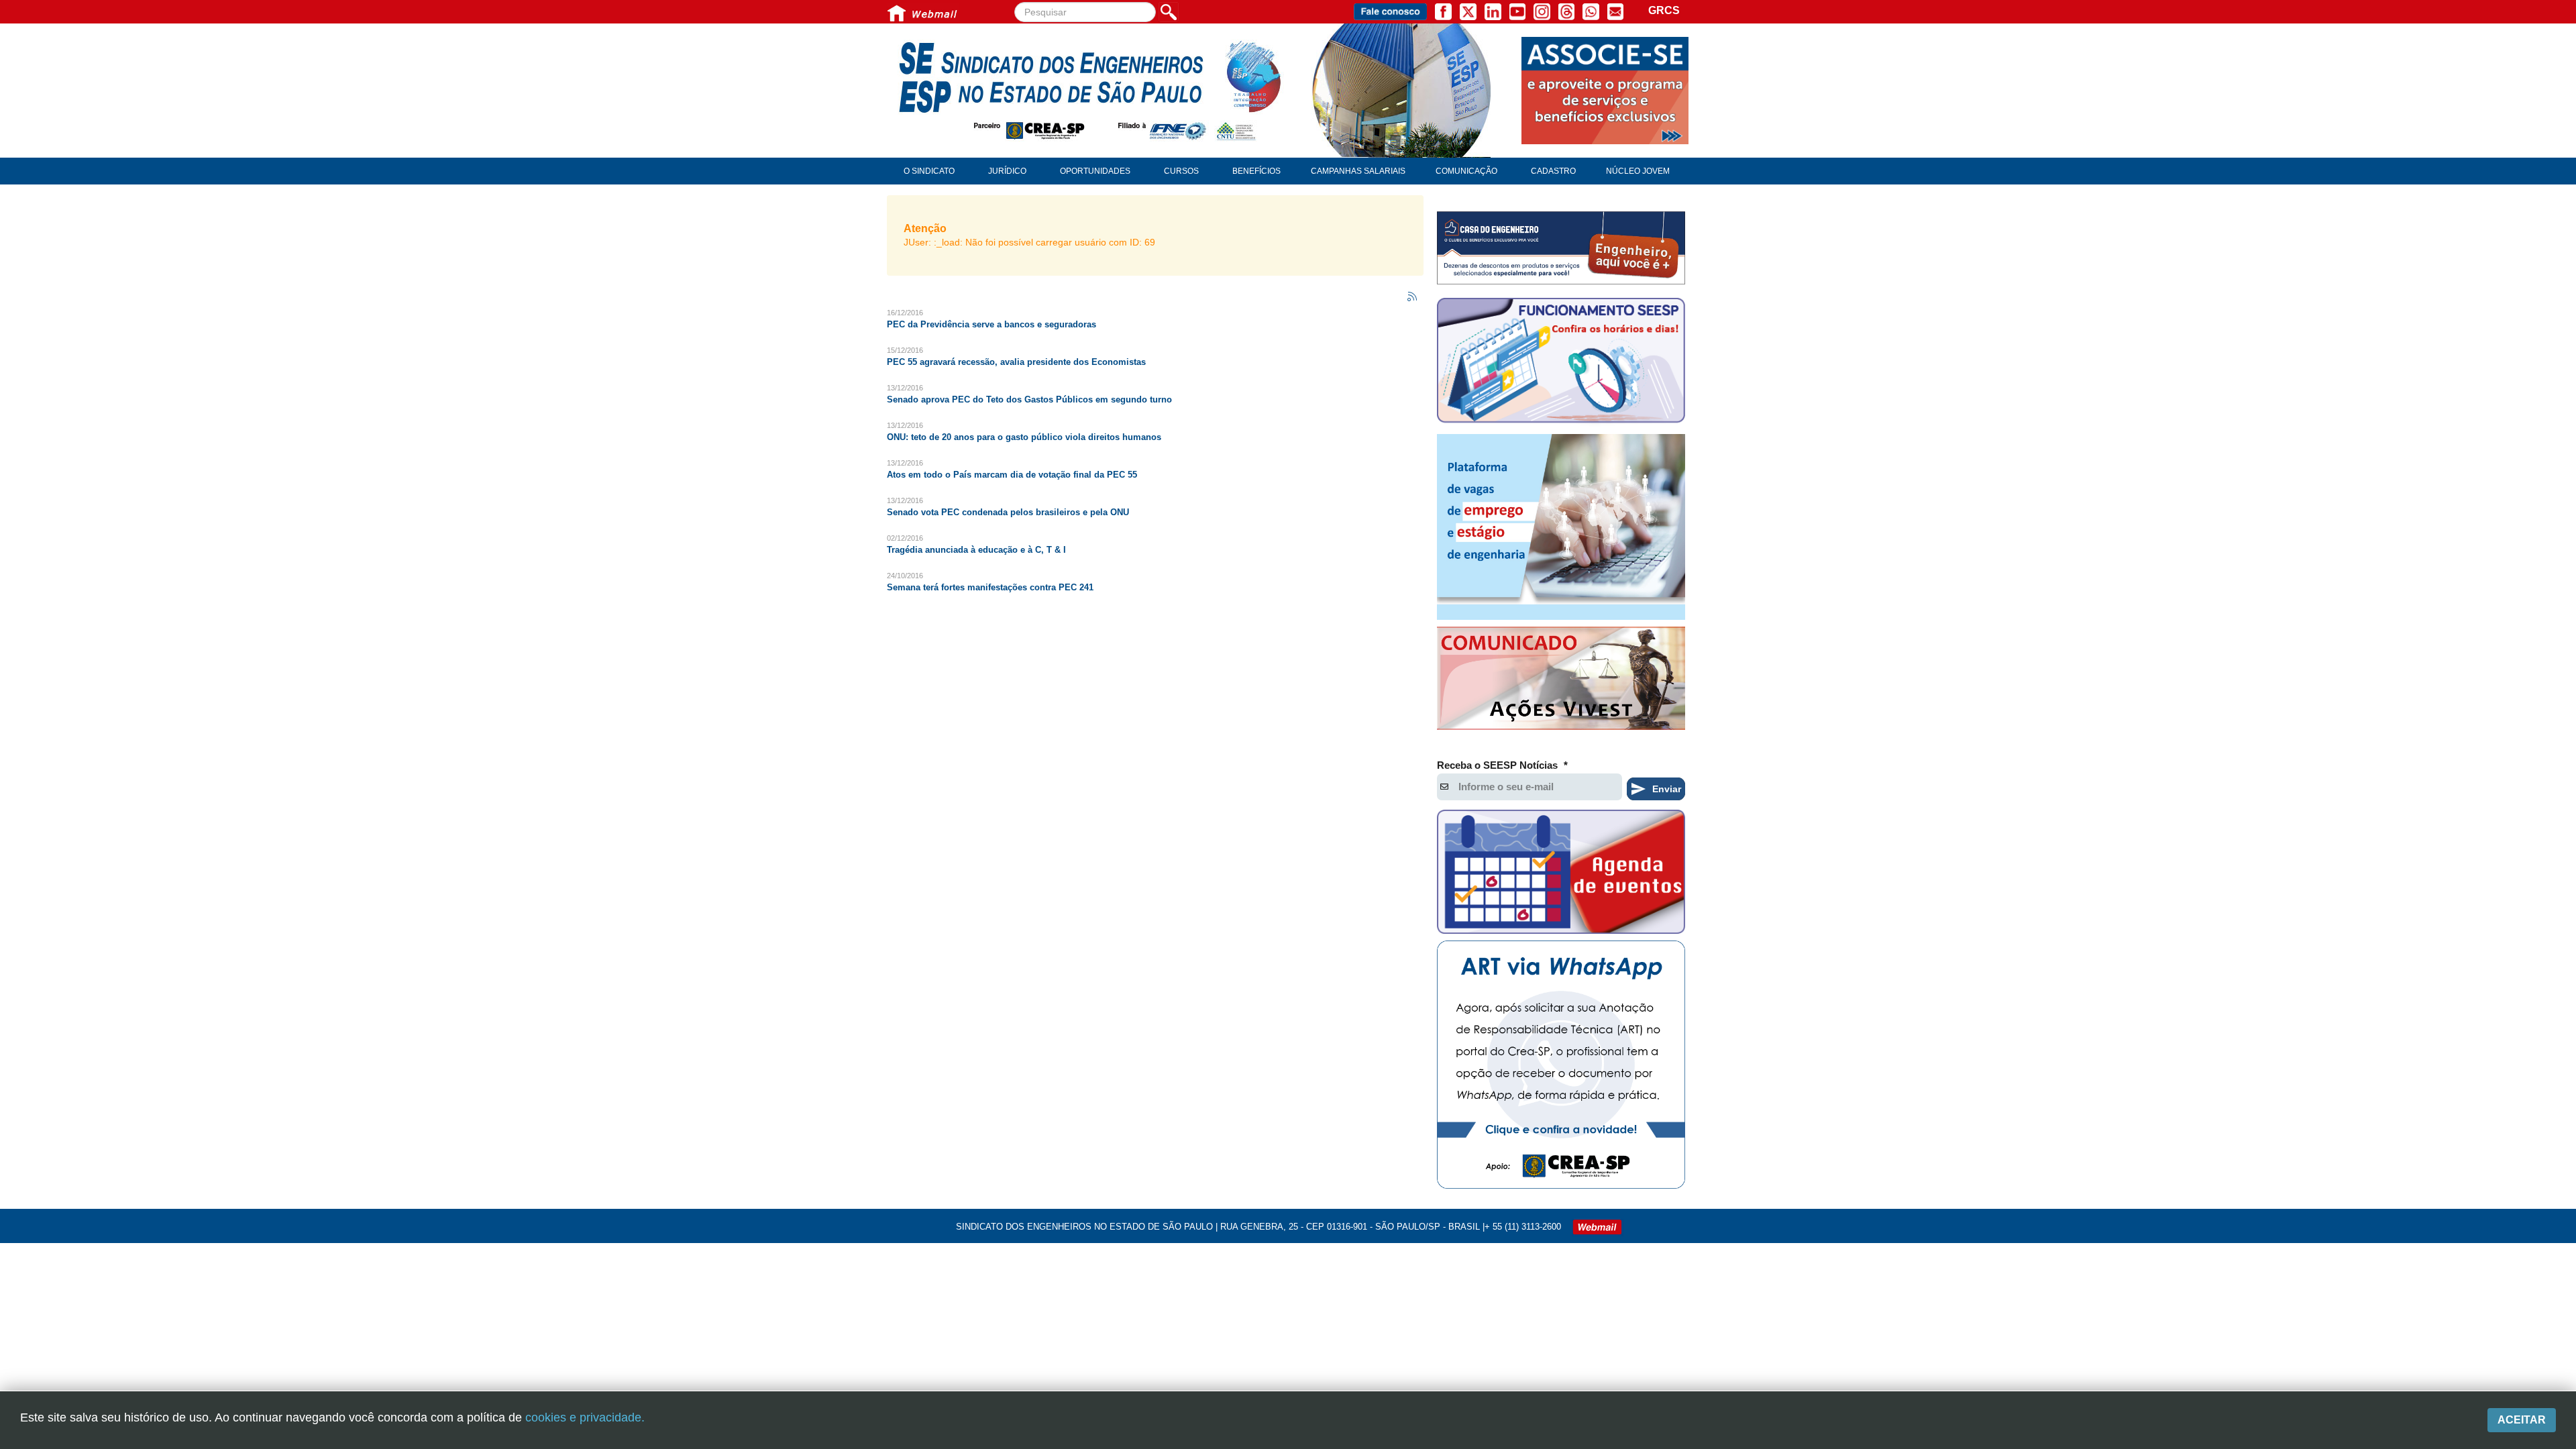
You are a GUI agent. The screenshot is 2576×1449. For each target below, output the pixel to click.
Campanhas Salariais (1358, 171)
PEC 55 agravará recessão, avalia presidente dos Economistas (1016, 362)
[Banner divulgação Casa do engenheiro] (1561, 248)
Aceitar (2522, 1420)
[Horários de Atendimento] (1561, 362)
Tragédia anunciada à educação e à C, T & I (976, 550)
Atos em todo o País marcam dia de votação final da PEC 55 (1012, 475)
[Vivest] (1561, 681)
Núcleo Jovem (1638, 171)
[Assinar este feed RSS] (1413, 297)
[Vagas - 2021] (1561, 527)
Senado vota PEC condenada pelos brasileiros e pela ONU (1008, 512)
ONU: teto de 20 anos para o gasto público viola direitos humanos (1024, 437)
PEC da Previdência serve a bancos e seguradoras (991, 324)
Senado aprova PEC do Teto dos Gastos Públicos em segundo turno (1029, 399)
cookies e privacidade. (585, 1417)
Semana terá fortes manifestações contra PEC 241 (990, 587)
